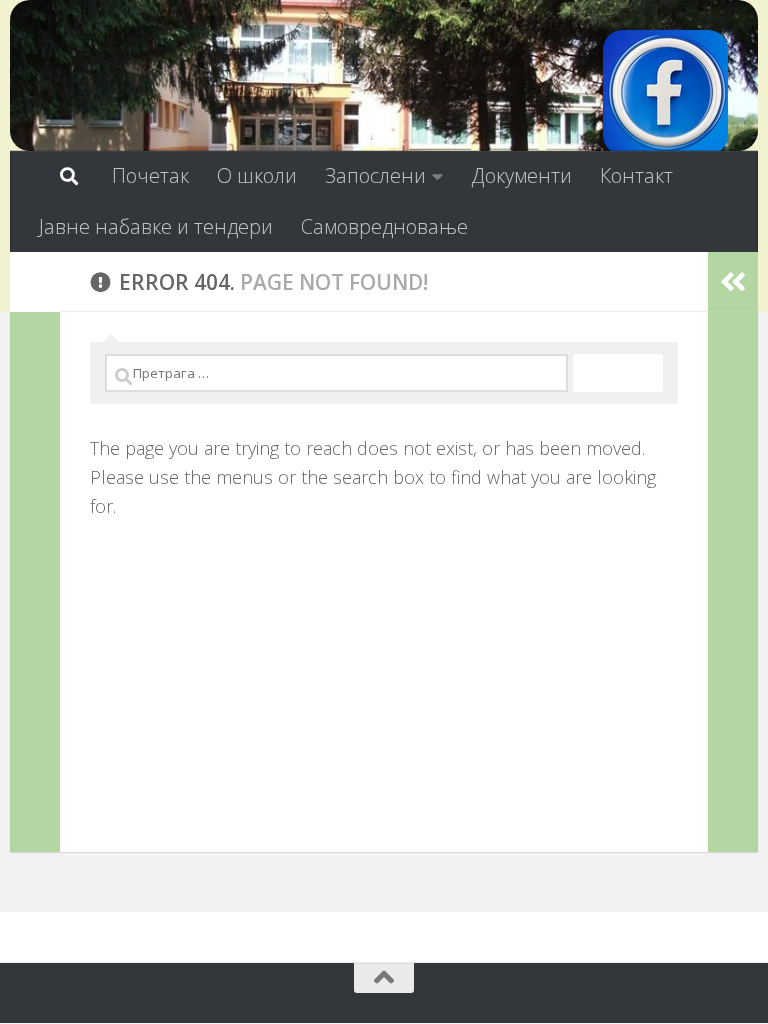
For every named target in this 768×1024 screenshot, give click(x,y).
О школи (257, 175)
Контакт (636, 175)
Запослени (375, 175)
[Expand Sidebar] (35, 282)
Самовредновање (384, 226)
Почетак (150, 175)
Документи (521, 175)
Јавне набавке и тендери (156, 226)
